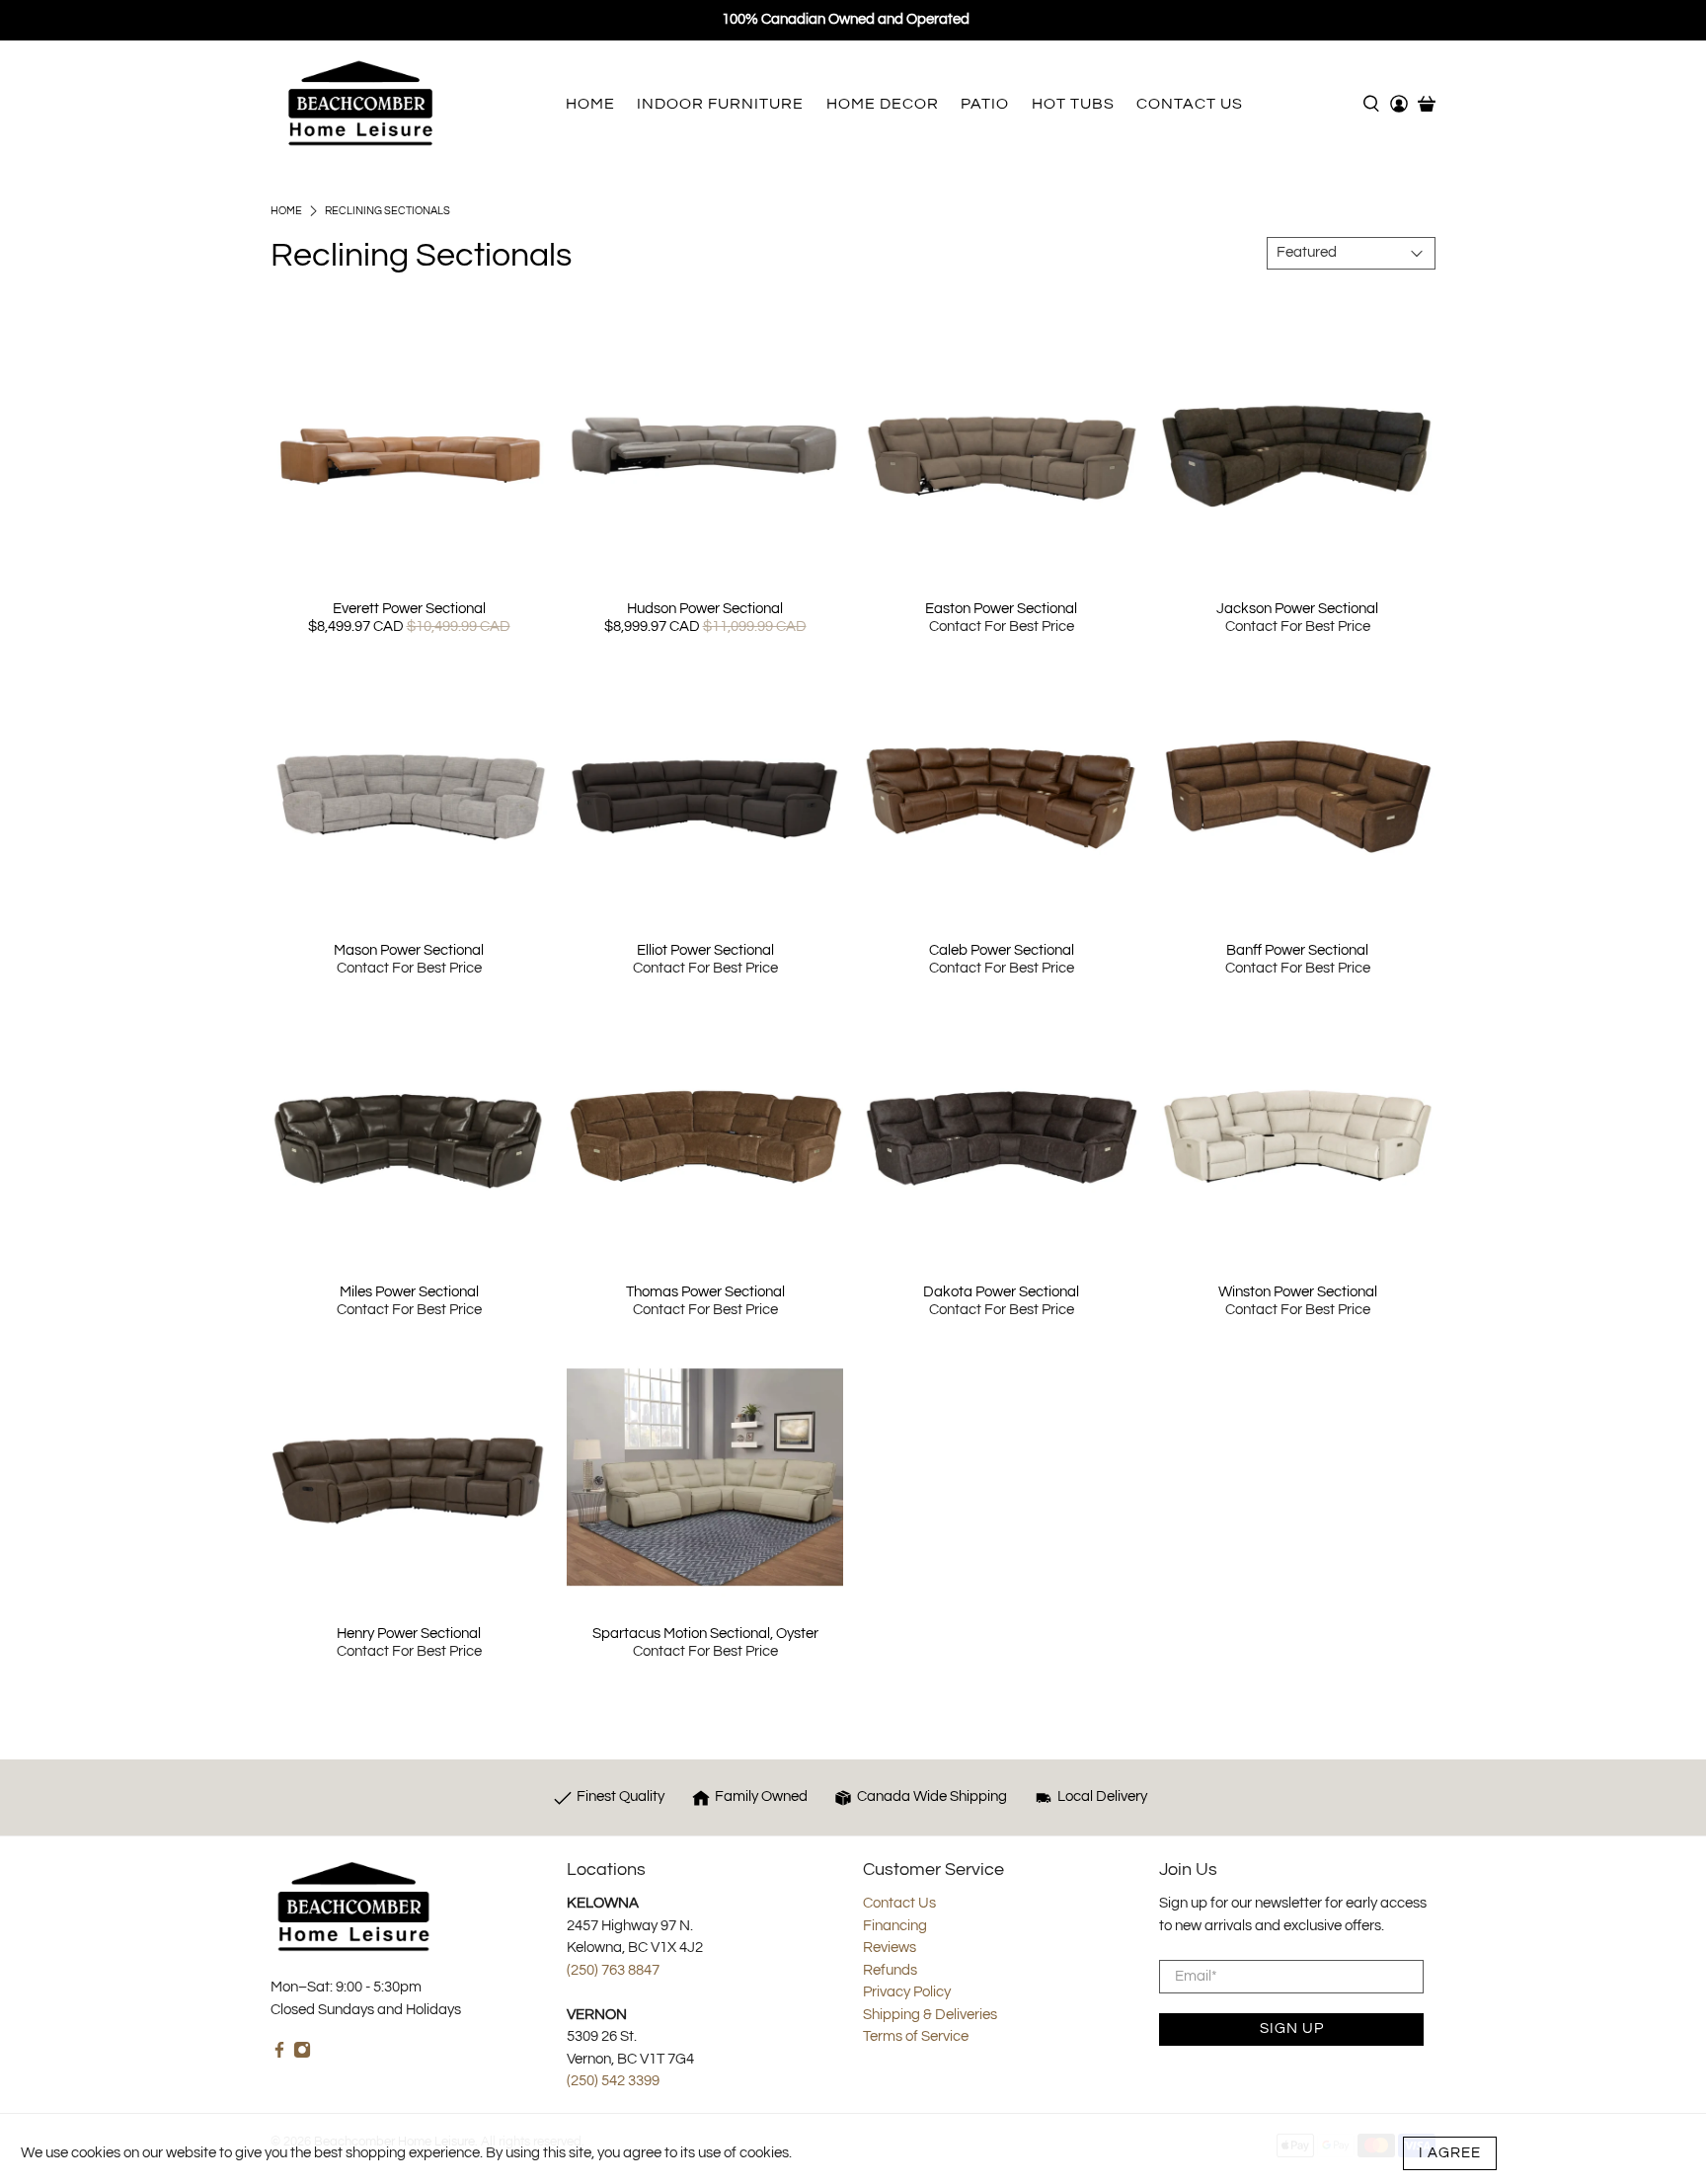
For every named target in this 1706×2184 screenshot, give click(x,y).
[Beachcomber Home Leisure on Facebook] (279, 2054)
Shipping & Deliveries (930, 2015)
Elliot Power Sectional (705, 950)
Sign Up (1292, 2028)
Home (286, 211)
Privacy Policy (907, 1992)
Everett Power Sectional (409, 609)
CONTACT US (1190, 104)
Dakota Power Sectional (1001, 1292)
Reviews (890, 1948)
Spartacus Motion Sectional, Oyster (705, 1634)
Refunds (890, 1970)
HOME (590, 104)
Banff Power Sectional (1297, 950)
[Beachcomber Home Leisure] (360, 103)
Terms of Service (916, 2036)
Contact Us (899, 1903)
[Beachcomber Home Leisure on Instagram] (302, 2054)
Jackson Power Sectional (1297, 609)
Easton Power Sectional (1001, 609)
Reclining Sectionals (388, 211)
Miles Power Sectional (409, 1292)
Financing (895, 1926)
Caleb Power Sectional (1002, 950)
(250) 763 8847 (613, 1970)
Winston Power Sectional (1298, 1292)
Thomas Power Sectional (705, 1292)
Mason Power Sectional (409, 950)
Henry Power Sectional (409, 1634)
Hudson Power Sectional (705, 609)
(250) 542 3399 (613, 2081)
